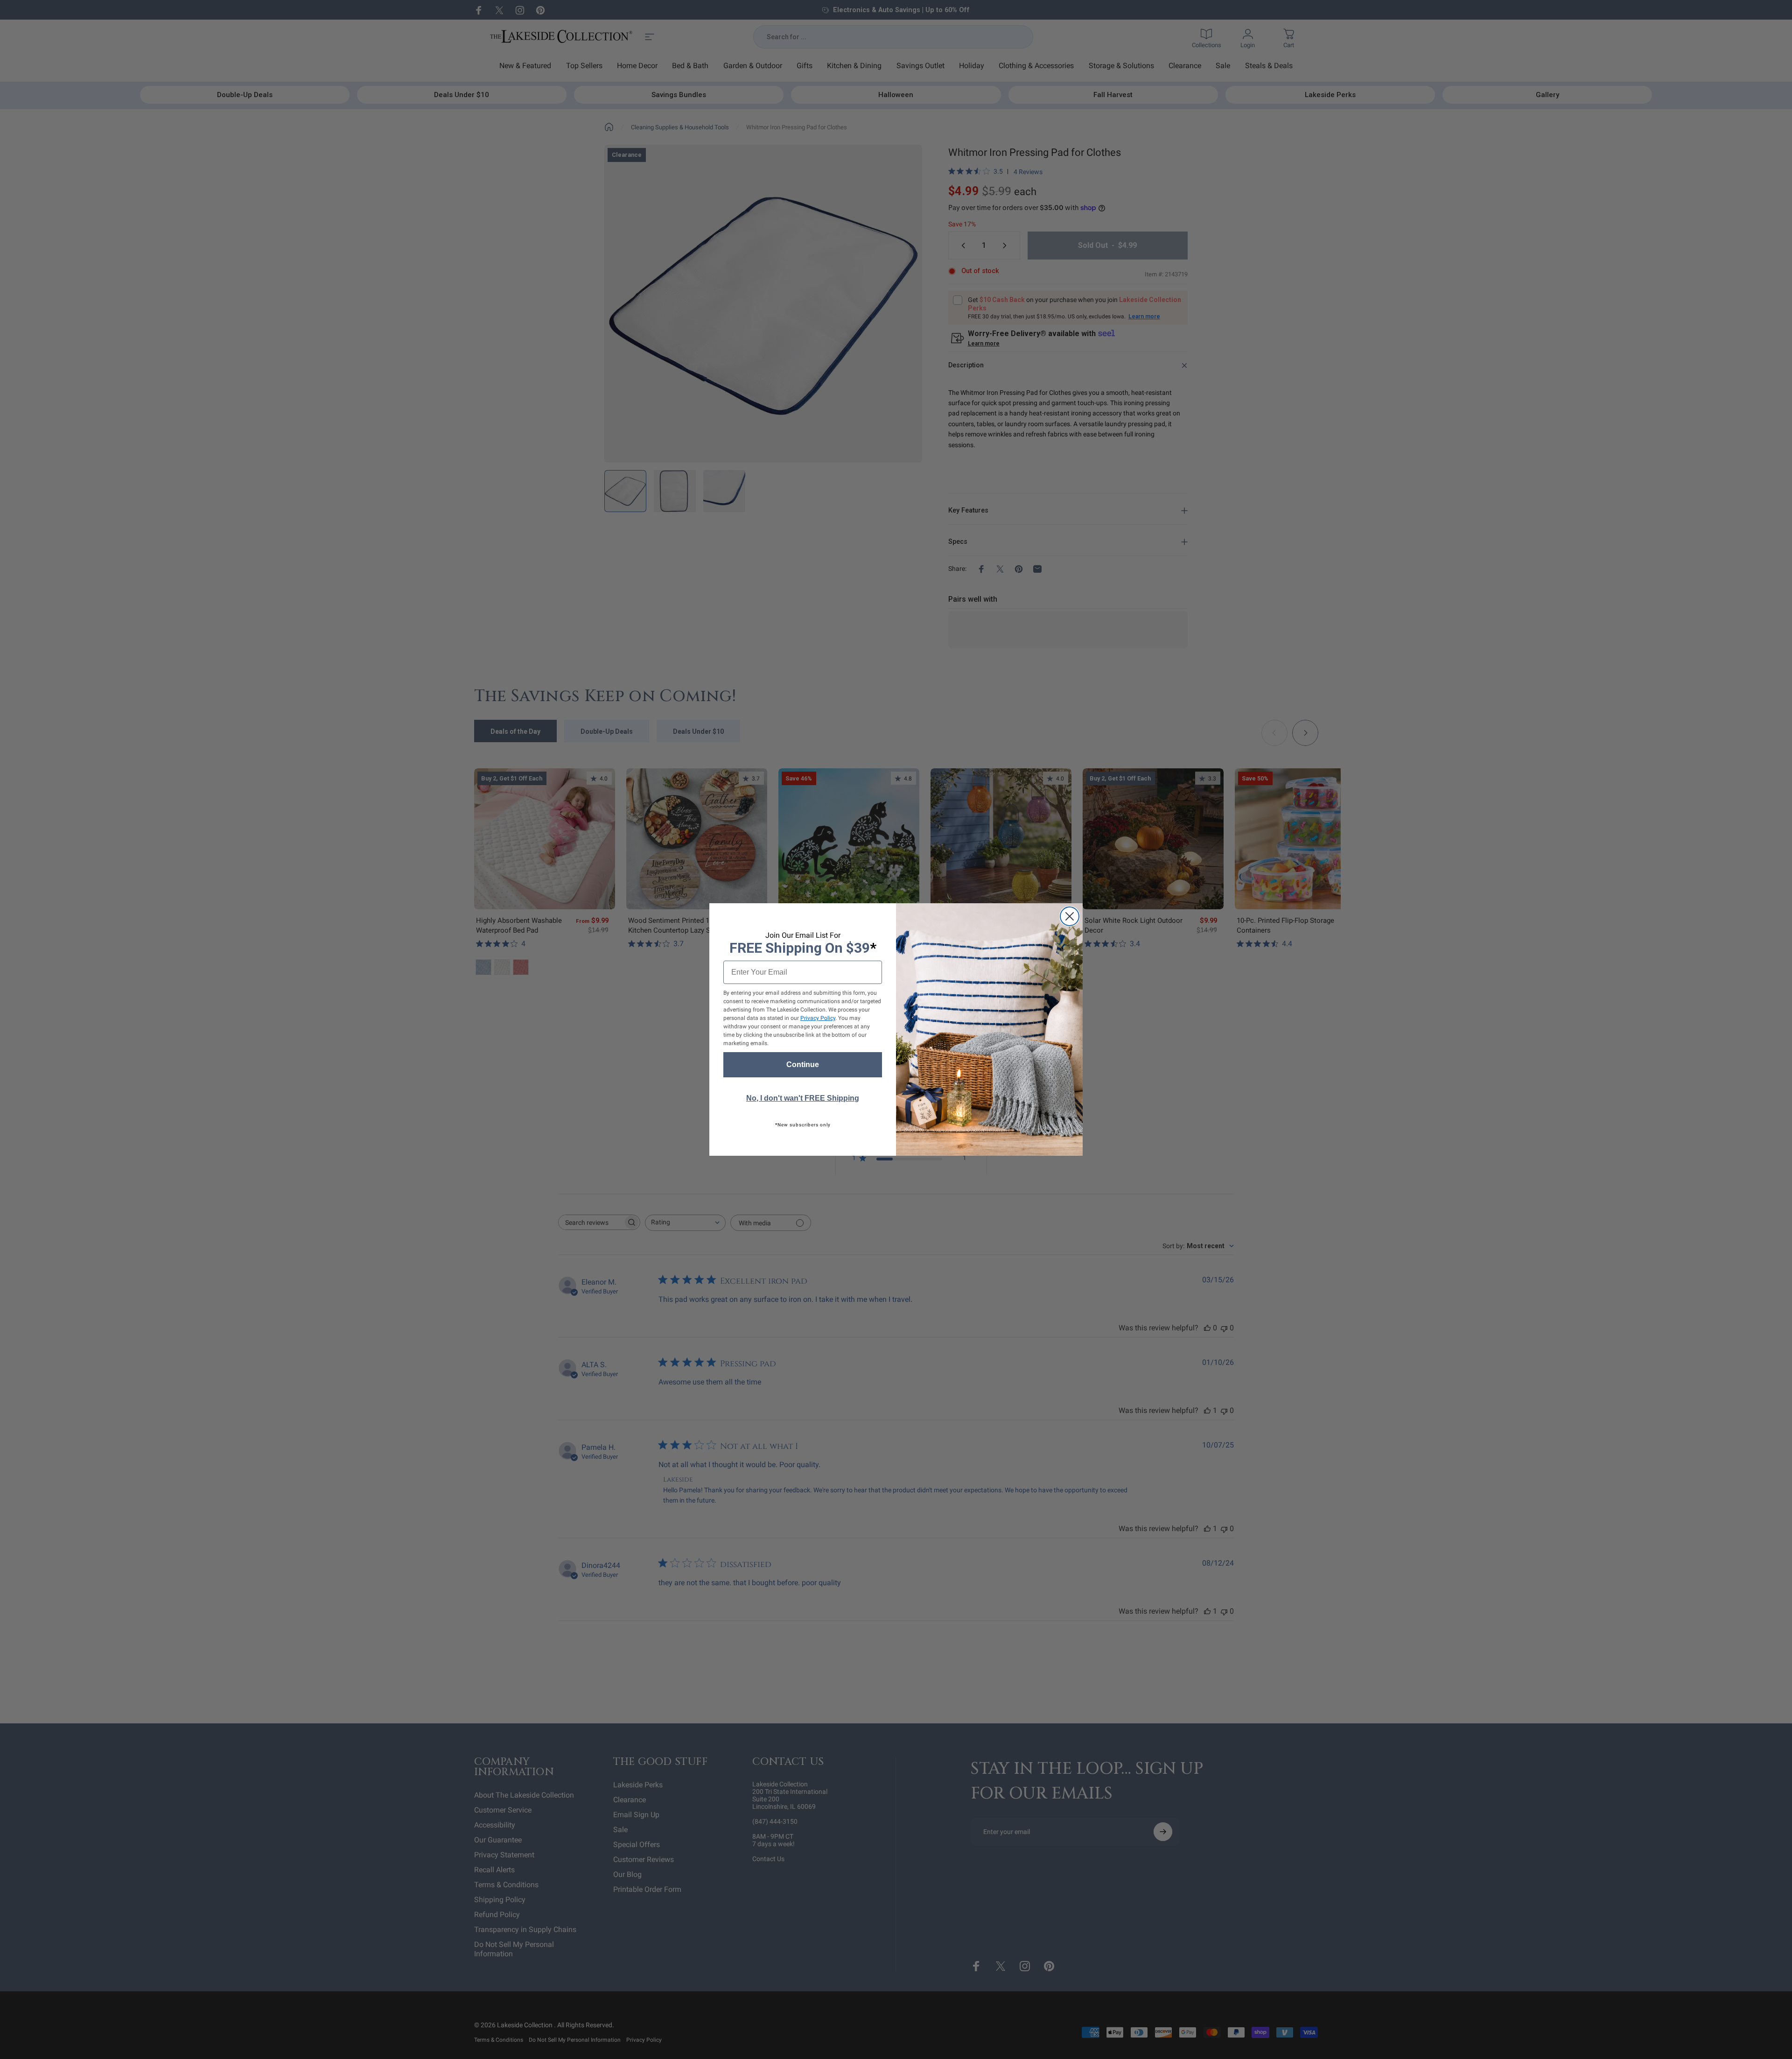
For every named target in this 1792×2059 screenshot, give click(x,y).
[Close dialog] (1070, 916)
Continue (803, 1065)
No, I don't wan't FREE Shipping (803, 1098)
